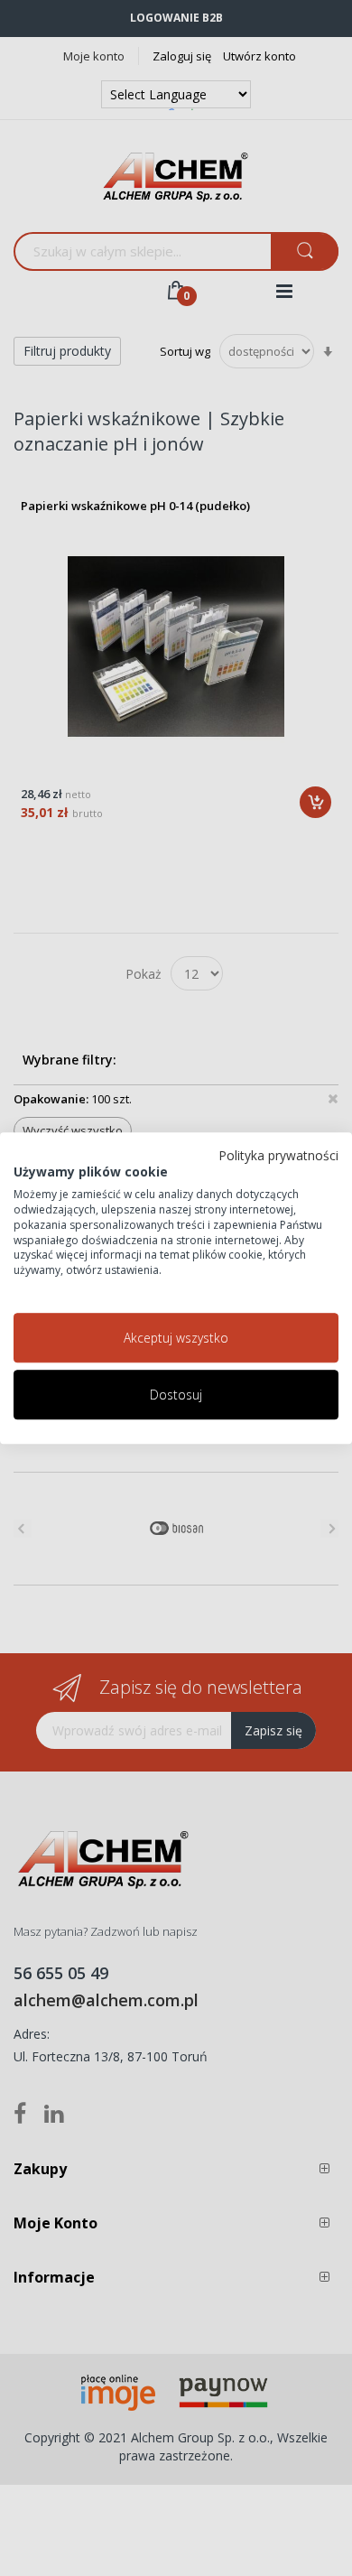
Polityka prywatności (278, 1155)
